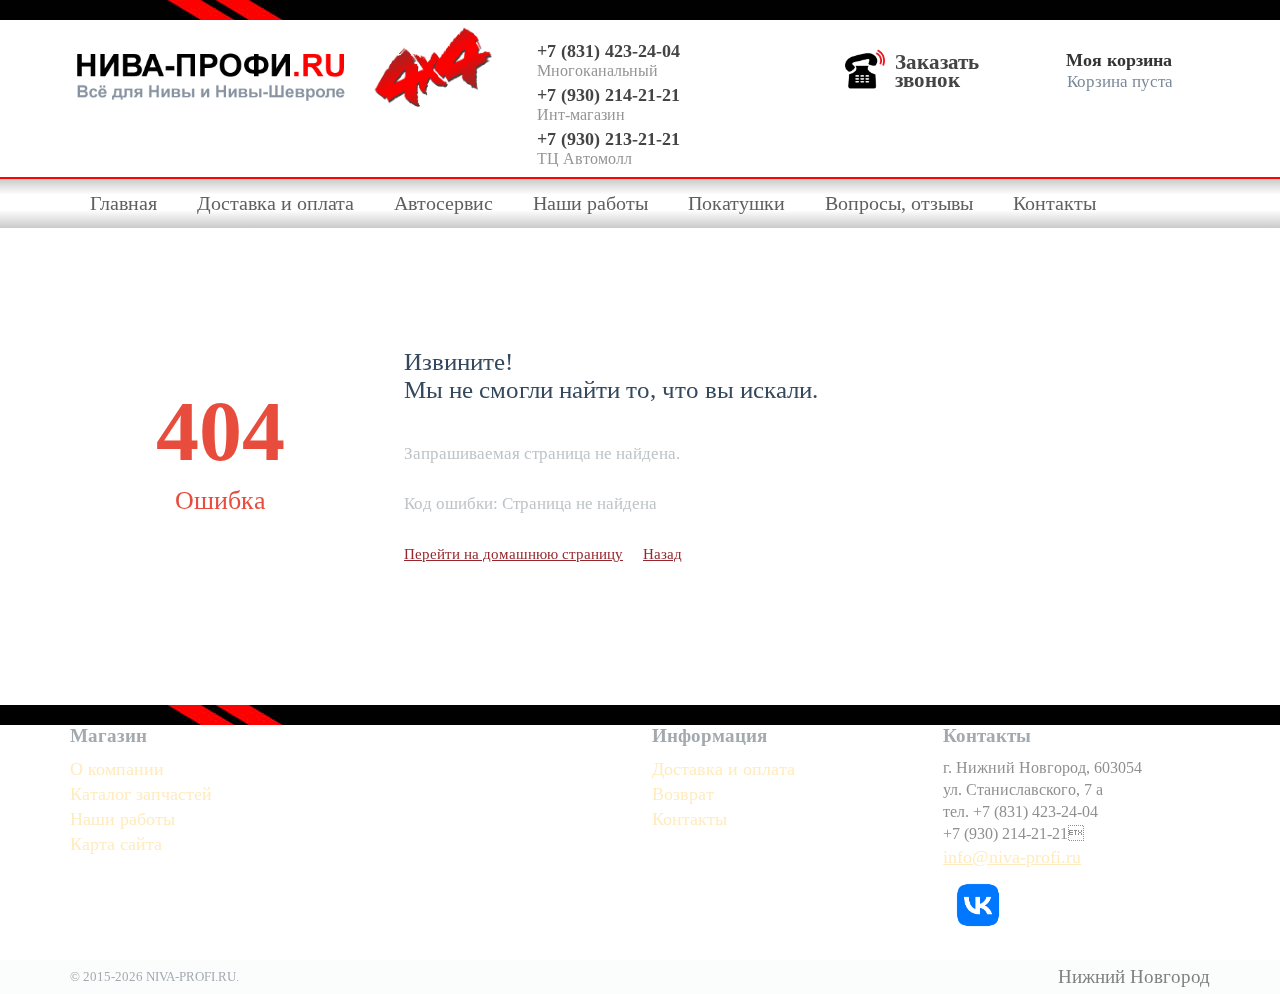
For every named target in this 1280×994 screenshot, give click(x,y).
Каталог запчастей (141, 794)
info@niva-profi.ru (1012, 857)
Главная (123, 203)
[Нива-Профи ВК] (978, 903)
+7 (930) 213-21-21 (608, 139)
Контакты (1054, 203)
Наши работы (590, 203)
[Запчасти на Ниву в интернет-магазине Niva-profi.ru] (210, 72)
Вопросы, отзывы (899, 203)
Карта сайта (116, 844)
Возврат (683, 794)
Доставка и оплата (275, 203)
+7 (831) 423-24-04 (608, 51)
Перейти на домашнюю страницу (513, 554)
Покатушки (736, 203)
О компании (117, 769)
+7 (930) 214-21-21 (608, 95)
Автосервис (443, 203)
